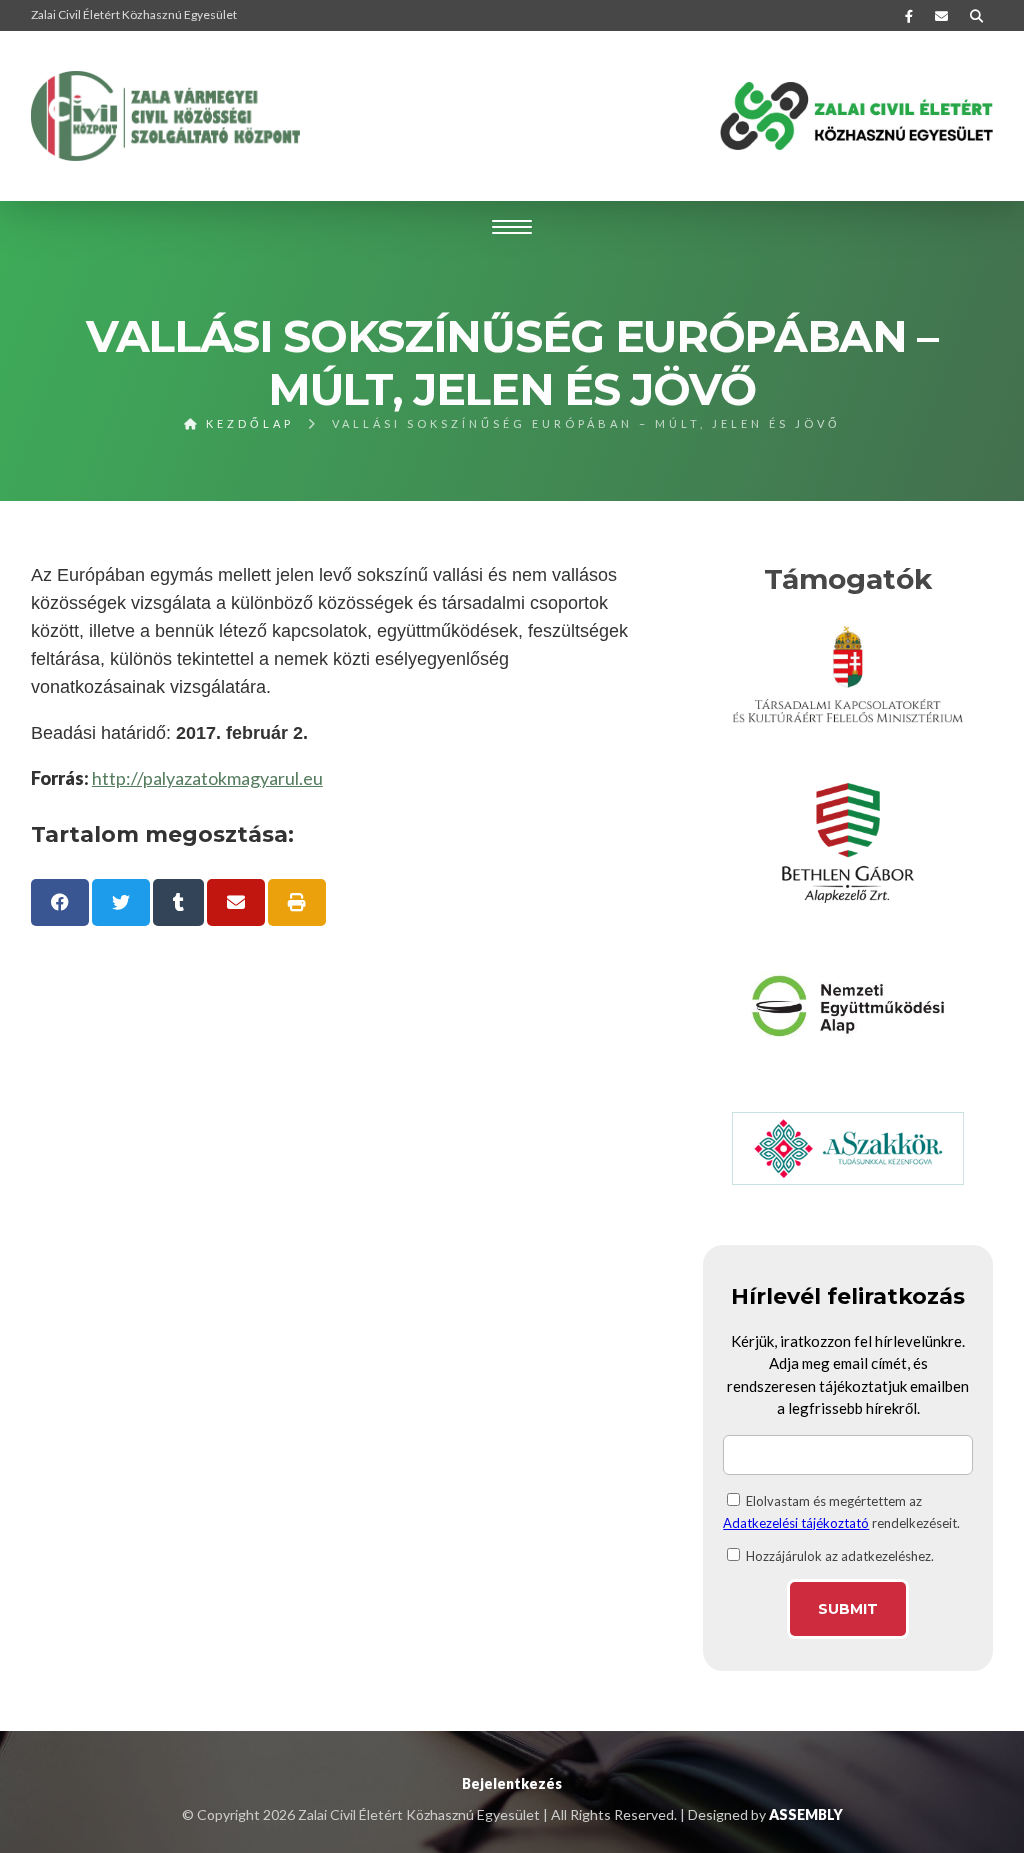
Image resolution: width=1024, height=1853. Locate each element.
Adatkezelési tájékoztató (796, 1523)
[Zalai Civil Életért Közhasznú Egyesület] (166, 116)
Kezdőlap (247, 423)
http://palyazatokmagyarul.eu (207, 778)
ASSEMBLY (806, 1814)
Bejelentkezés (512, 1783)
